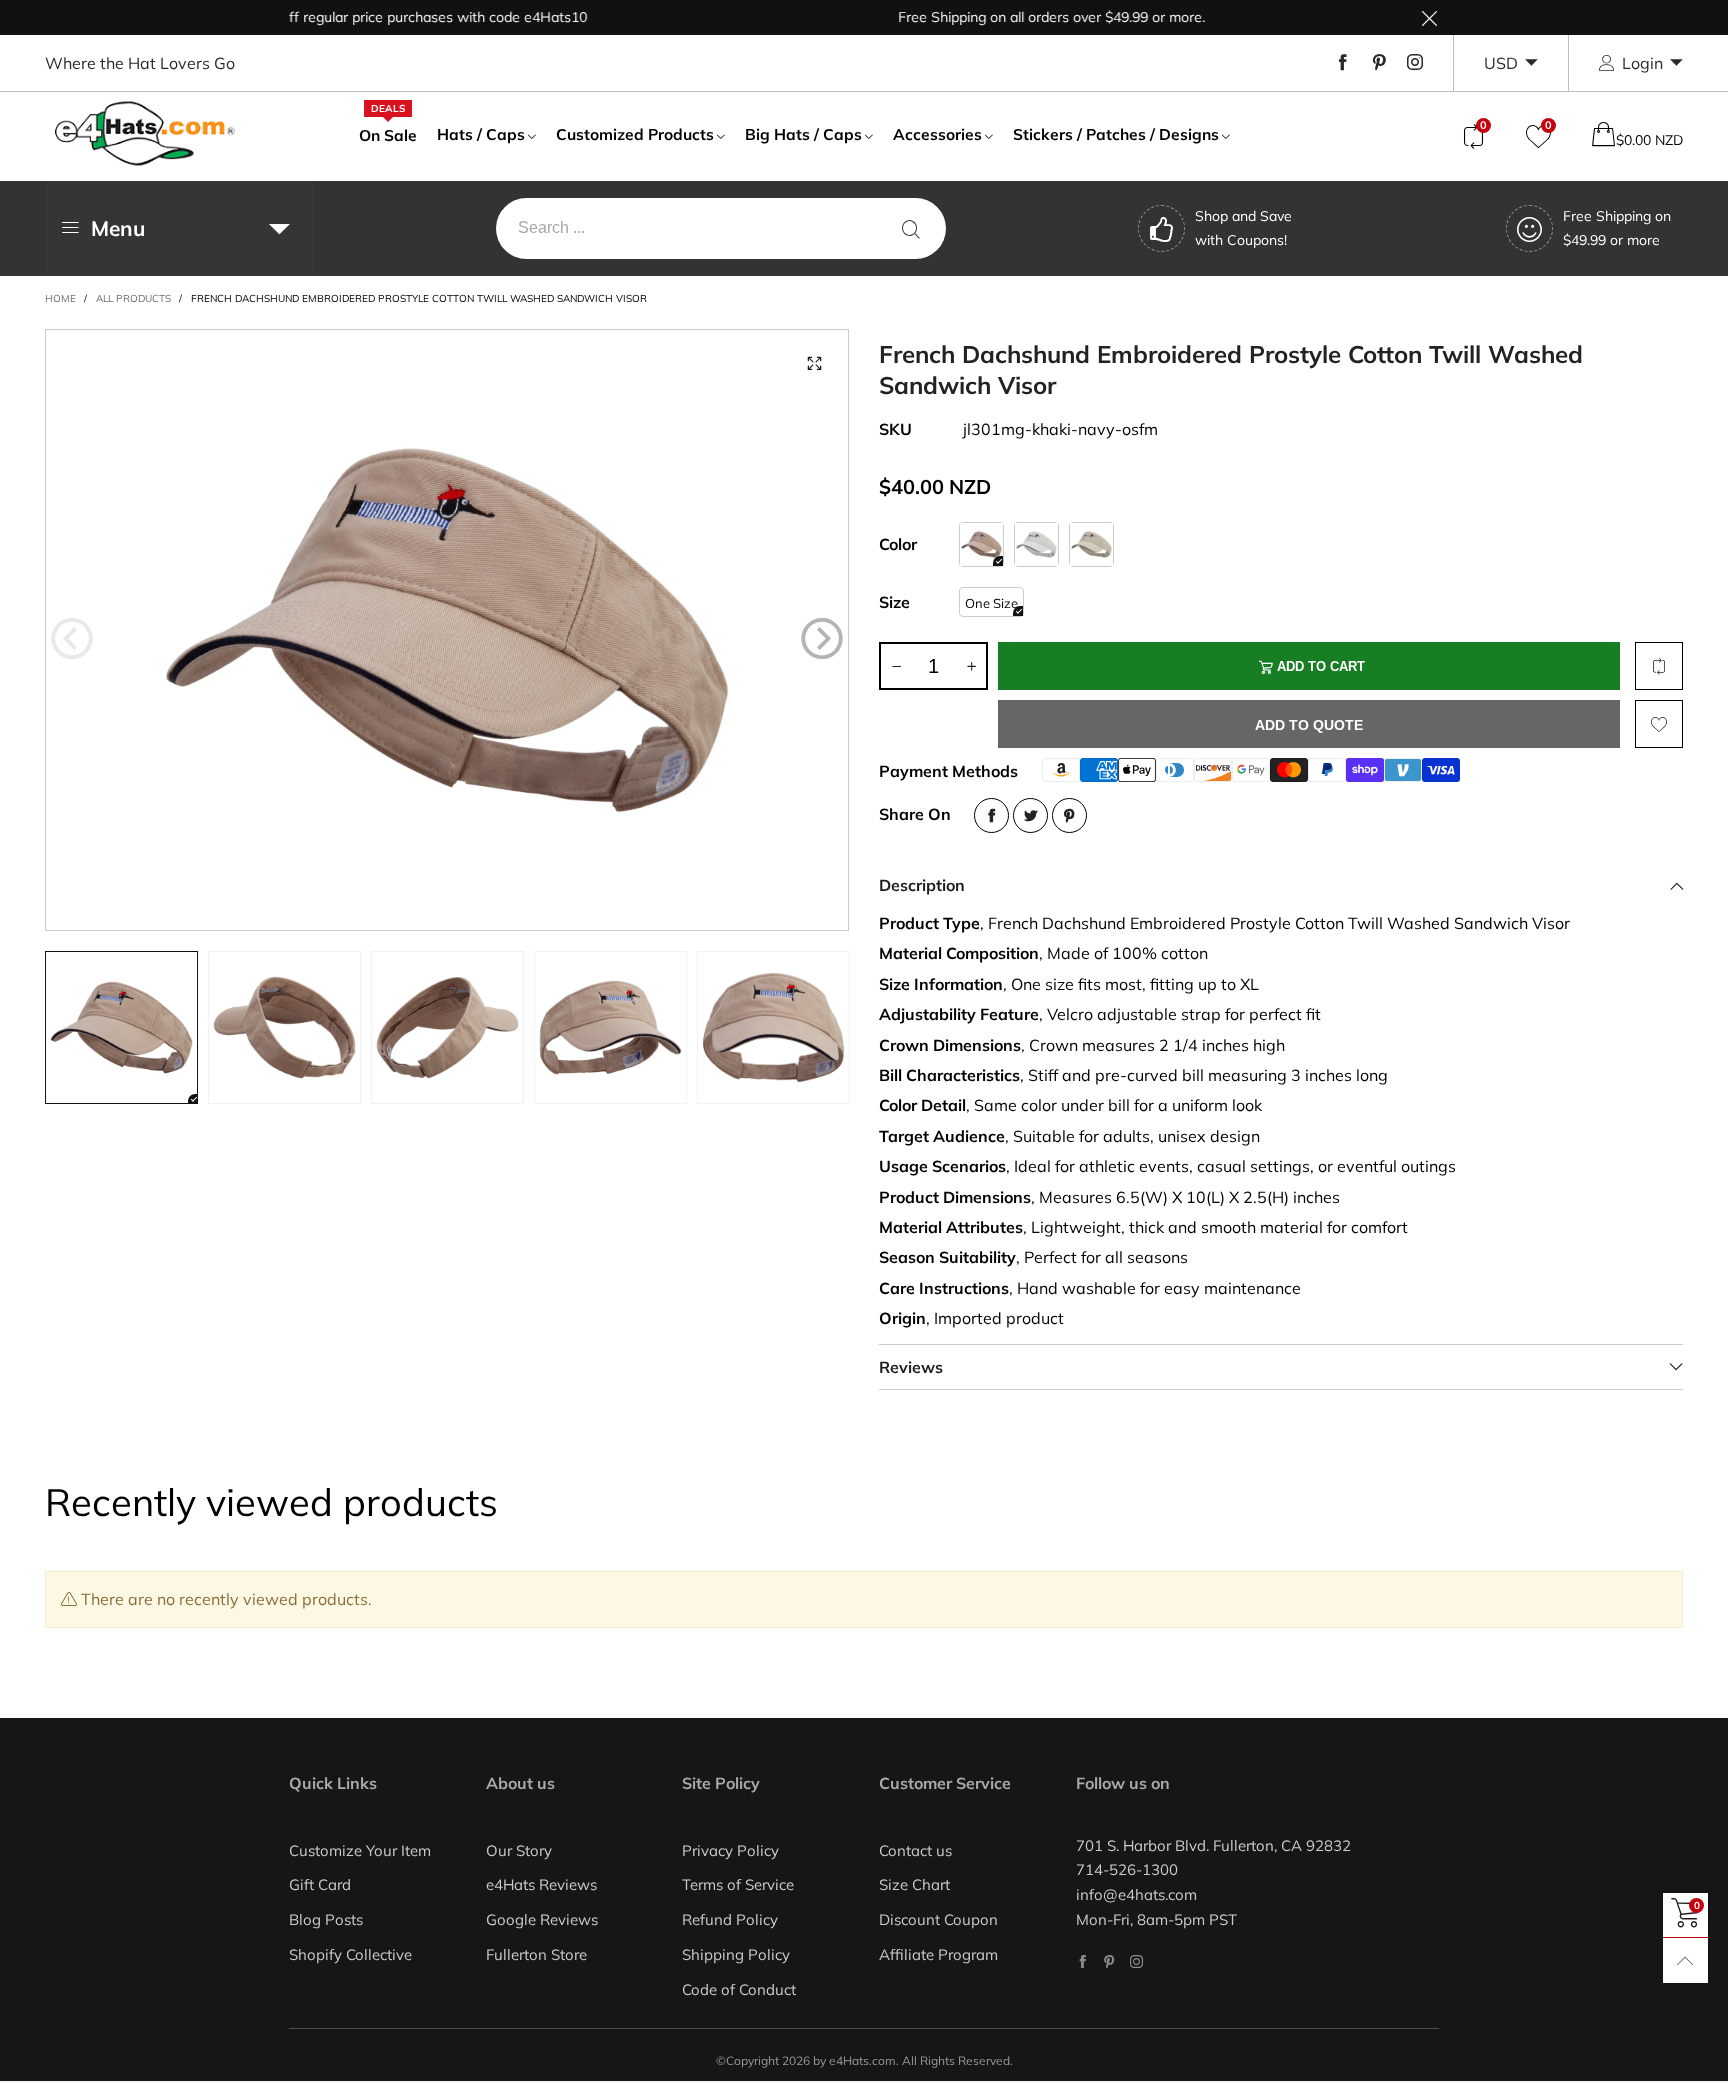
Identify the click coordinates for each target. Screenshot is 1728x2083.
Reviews (911, 1367)
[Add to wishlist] (1659, 724)
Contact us (915, 1850)
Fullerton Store (536, 1954)
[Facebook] (1343, 63)
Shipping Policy (736, 1954)
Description (922, 885)
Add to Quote (1309, 725)
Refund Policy (730, 1919)
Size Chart (914, 1884)
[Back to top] (1685, 1960)
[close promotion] (1429, 17)
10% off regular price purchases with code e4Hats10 (378, 17)
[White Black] (1036, 544)
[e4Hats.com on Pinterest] (1109, 1961)
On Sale (388, 134)
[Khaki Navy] (981, 544)
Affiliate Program (938, 1954)
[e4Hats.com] (145, 133)
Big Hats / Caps (803, 134)
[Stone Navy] (1091, 544)
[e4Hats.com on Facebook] (1082, 1961)
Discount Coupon (938, 1919)
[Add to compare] (1659, 666)
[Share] (991, 815)
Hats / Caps (481, 134)
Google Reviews (542, 1919)
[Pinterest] (1379, 63)
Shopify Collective (350, 1954)
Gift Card (320, 1884)
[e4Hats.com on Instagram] (1136, 1961)
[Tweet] (1030, 815)
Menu (118, 228)
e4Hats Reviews (541, 1884)
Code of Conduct (739, 1989)
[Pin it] (1069, 815)
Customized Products (635, 134)
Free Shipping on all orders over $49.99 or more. (1012, 17)
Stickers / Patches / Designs (1116, 134)
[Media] (814, 364)
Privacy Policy (730, 1850)
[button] (72, 639)
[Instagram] (1415, 63)
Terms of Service (738, 1884)
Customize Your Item (360, 1850)
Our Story (519, 1850)
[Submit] (911, 228)
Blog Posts (326, 1919)
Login (1642, 63)
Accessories (937, 134)
